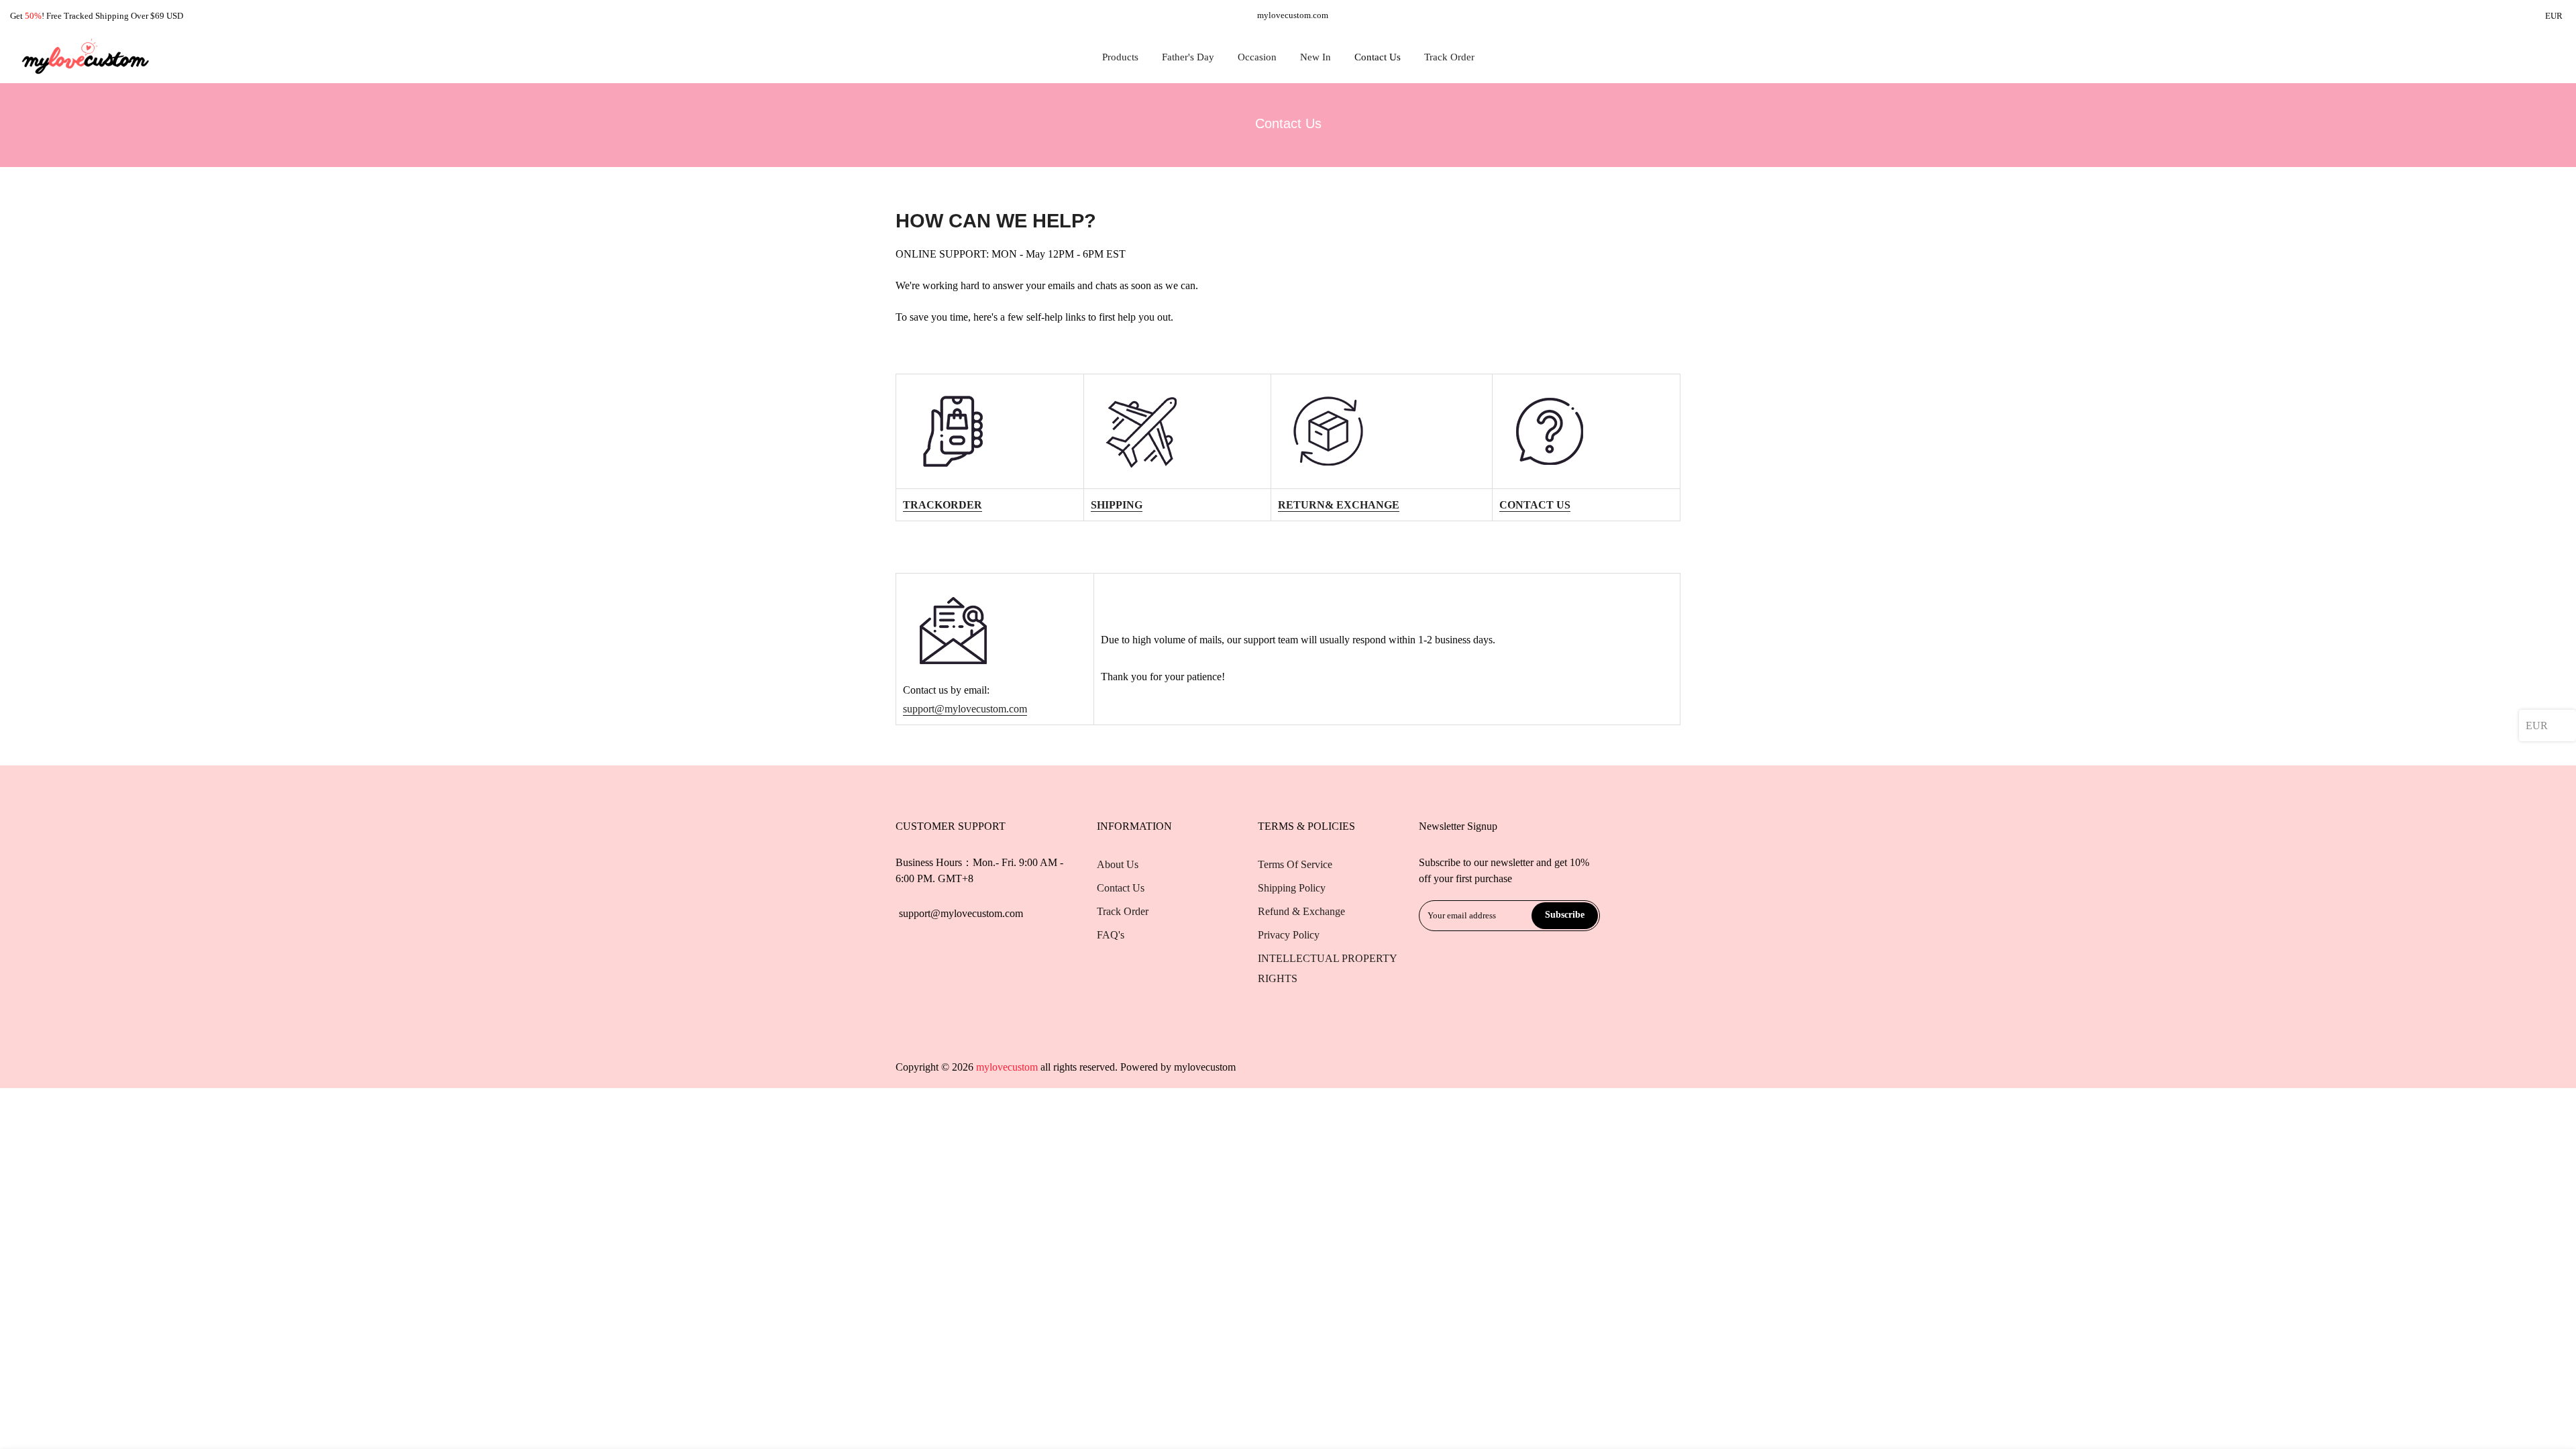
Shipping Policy (1292, 888)
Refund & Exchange (1301, 911)
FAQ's (1111, 935)
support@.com (965, 709)
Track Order (1449, 57)
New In (1316, 57)
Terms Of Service (1295, 864)
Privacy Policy (1289, 935)
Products (1120, 57)
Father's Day (1188, 57)
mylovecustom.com (1293, 15)
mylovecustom (1205, 1067)
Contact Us (1378, 57)
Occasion (1257, 57)
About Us (1118, 864)
